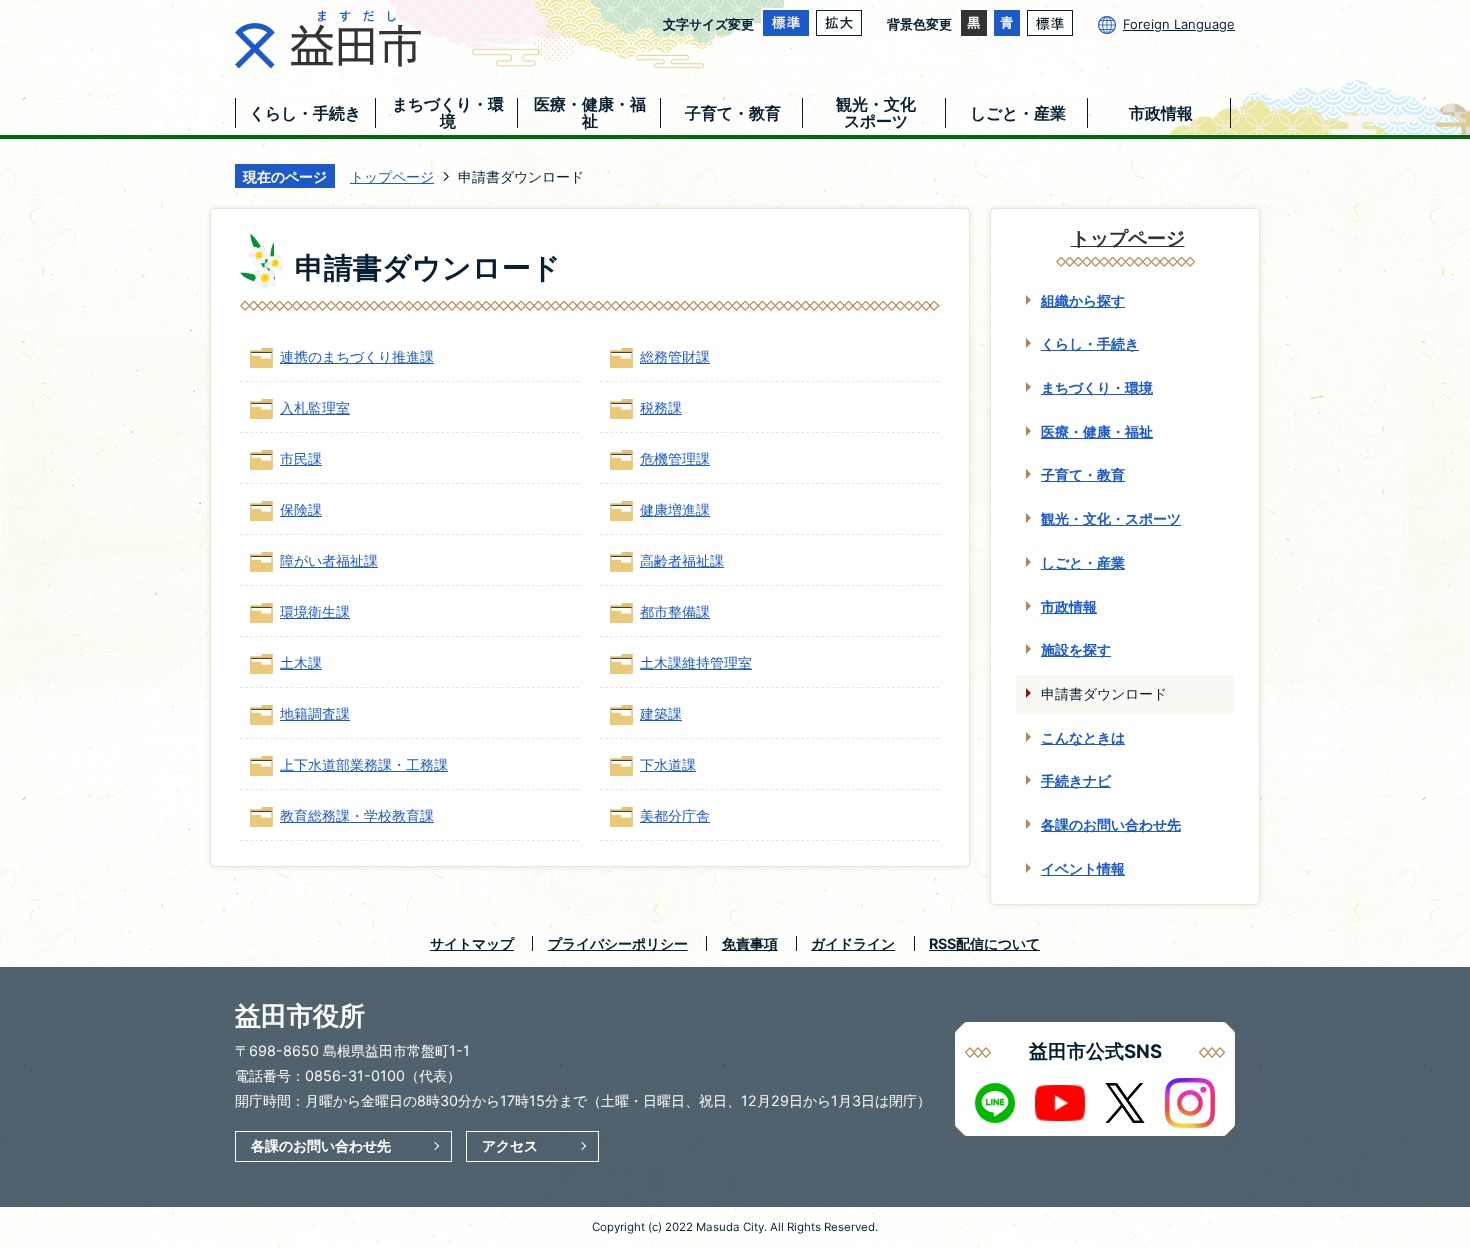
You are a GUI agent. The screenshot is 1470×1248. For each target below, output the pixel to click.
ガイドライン (853, 943)
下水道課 (668, 764)
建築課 (661, 713)
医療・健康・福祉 (1097, 431)
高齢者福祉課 (682, 560)
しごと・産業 (1083, 562)
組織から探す (1083, 300)
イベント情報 (1083, 868)
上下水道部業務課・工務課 (364, 764)
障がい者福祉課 (329, 560)
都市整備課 (675, 611)
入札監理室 (315, 407)
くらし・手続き (1090, 343)
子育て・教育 (1083, 474)
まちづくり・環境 (1097, 387)
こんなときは (1083, 737)
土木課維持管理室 (696, 662)
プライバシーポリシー (618, 943)
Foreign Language (1179, 24)
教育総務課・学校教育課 (357, 815)
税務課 (661, 407)
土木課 (301, 662)
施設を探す (1076, 649)
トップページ (392, 176)
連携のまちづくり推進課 (357, 356)
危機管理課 (675, 458)
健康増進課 (675, 509)
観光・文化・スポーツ (1111, 518)
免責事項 (750, 943)
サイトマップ (472, 943)
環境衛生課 (315, 611)
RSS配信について (984, 943)
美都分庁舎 (675, 815)
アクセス (510, 1145)
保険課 (301, 509)
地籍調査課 (315, 713)
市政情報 (1069, 606)
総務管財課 (675, 356)
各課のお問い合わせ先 (1111, 824)
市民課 (301, 458)
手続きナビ (1076, 780)
